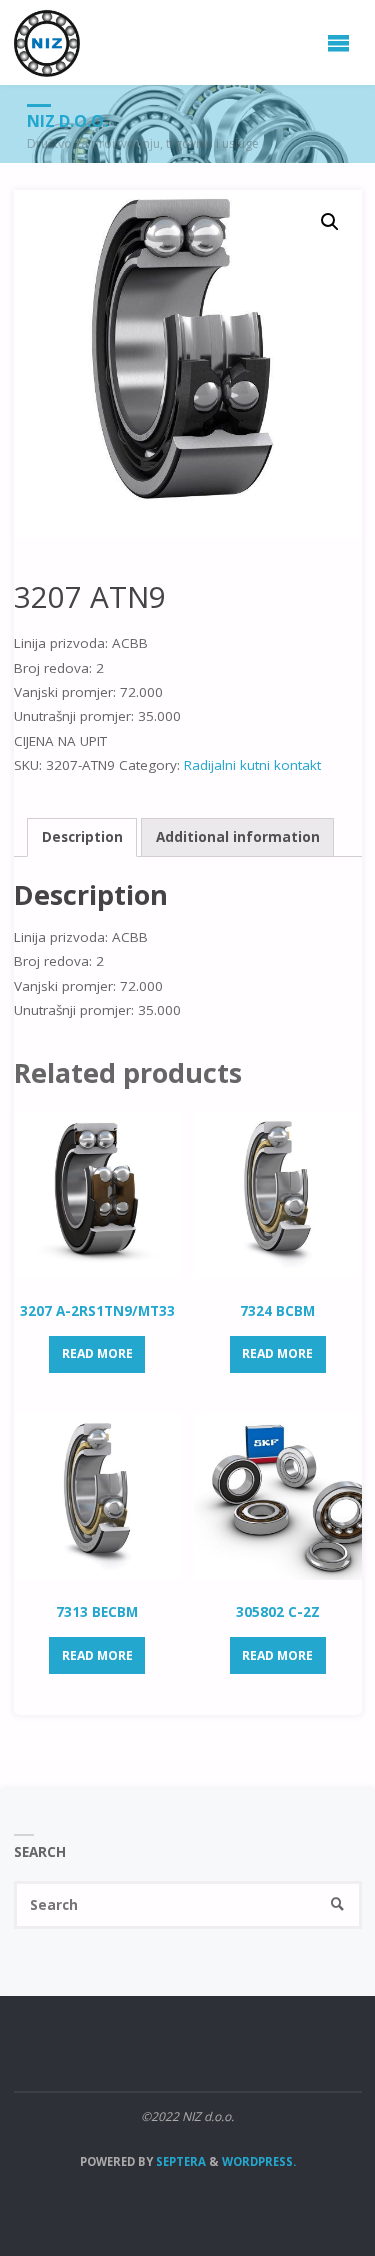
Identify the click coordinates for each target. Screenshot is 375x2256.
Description (82, 837)
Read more (97, 1353)
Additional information (238, 837)
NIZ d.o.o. (67, 121)
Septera (179, 2161)
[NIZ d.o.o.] (47, 42)
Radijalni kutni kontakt (252, 765)
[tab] (82, 838)
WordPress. (259, 2161)
